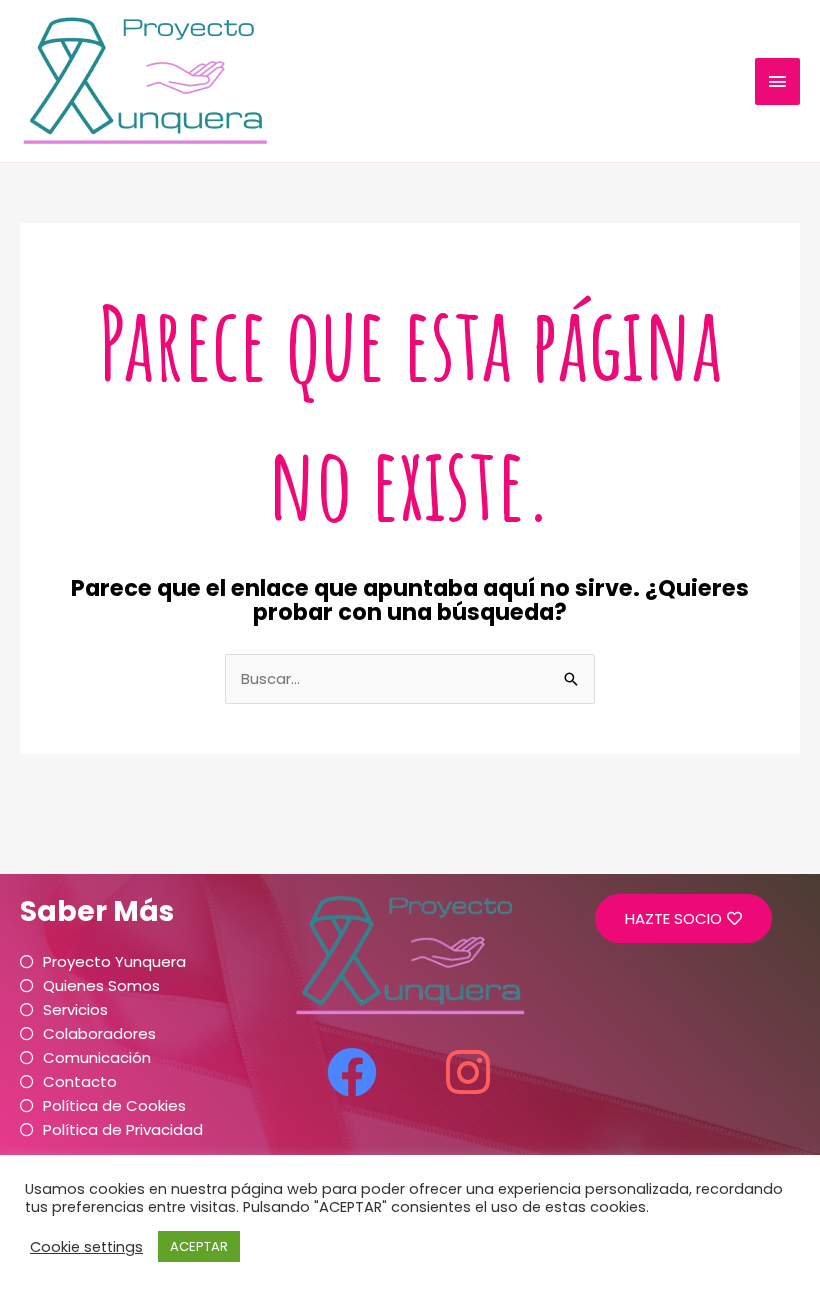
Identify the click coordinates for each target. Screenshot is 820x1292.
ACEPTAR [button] (199, 1246)
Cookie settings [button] (86, 1247)
